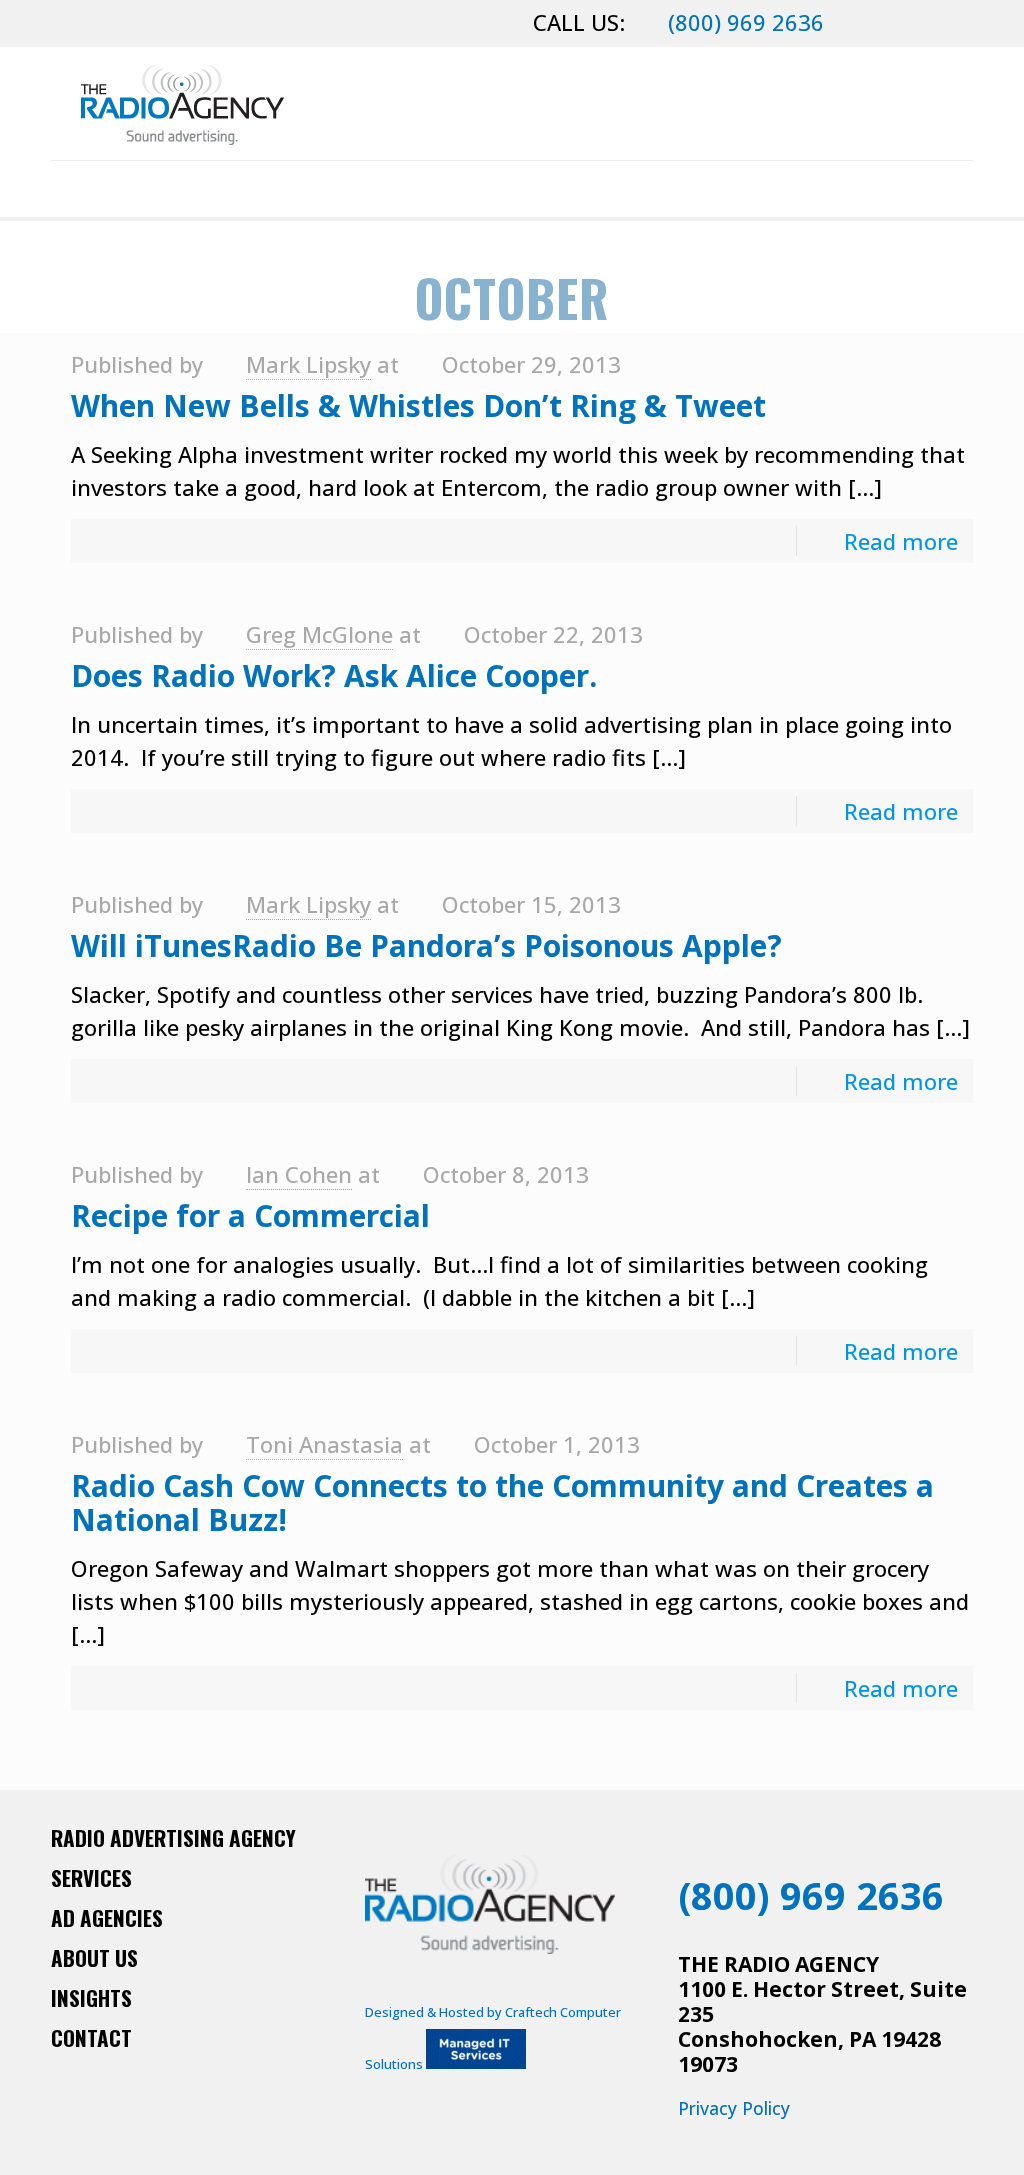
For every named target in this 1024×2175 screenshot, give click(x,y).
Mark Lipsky (308, 364)
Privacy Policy (734, 2108)
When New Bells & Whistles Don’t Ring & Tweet (418, 405)
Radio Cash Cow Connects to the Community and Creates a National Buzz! (502, 1502)
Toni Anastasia (324, 1444)
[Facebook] (854, 25)
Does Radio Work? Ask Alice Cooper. (334, 675)
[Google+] (881, 25)
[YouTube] (935, 25)
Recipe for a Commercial (250, 1215)
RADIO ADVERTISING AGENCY (173, 1837)
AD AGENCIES (107, 1917)
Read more (901, 541)
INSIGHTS (91, 1997)
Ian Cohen (299, 1174)
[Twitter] (908, 25)
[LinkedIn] (962, 25)
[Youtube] (911, 1841)
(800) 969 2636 (746, 22)
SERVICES (91, 1877)
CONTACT (91, 2037)
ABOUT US (94, 1957)
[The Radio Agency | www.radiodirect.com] (182, 103)
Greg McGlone (319, 634)
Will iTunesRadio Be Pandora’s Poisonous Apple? (426, 945)
